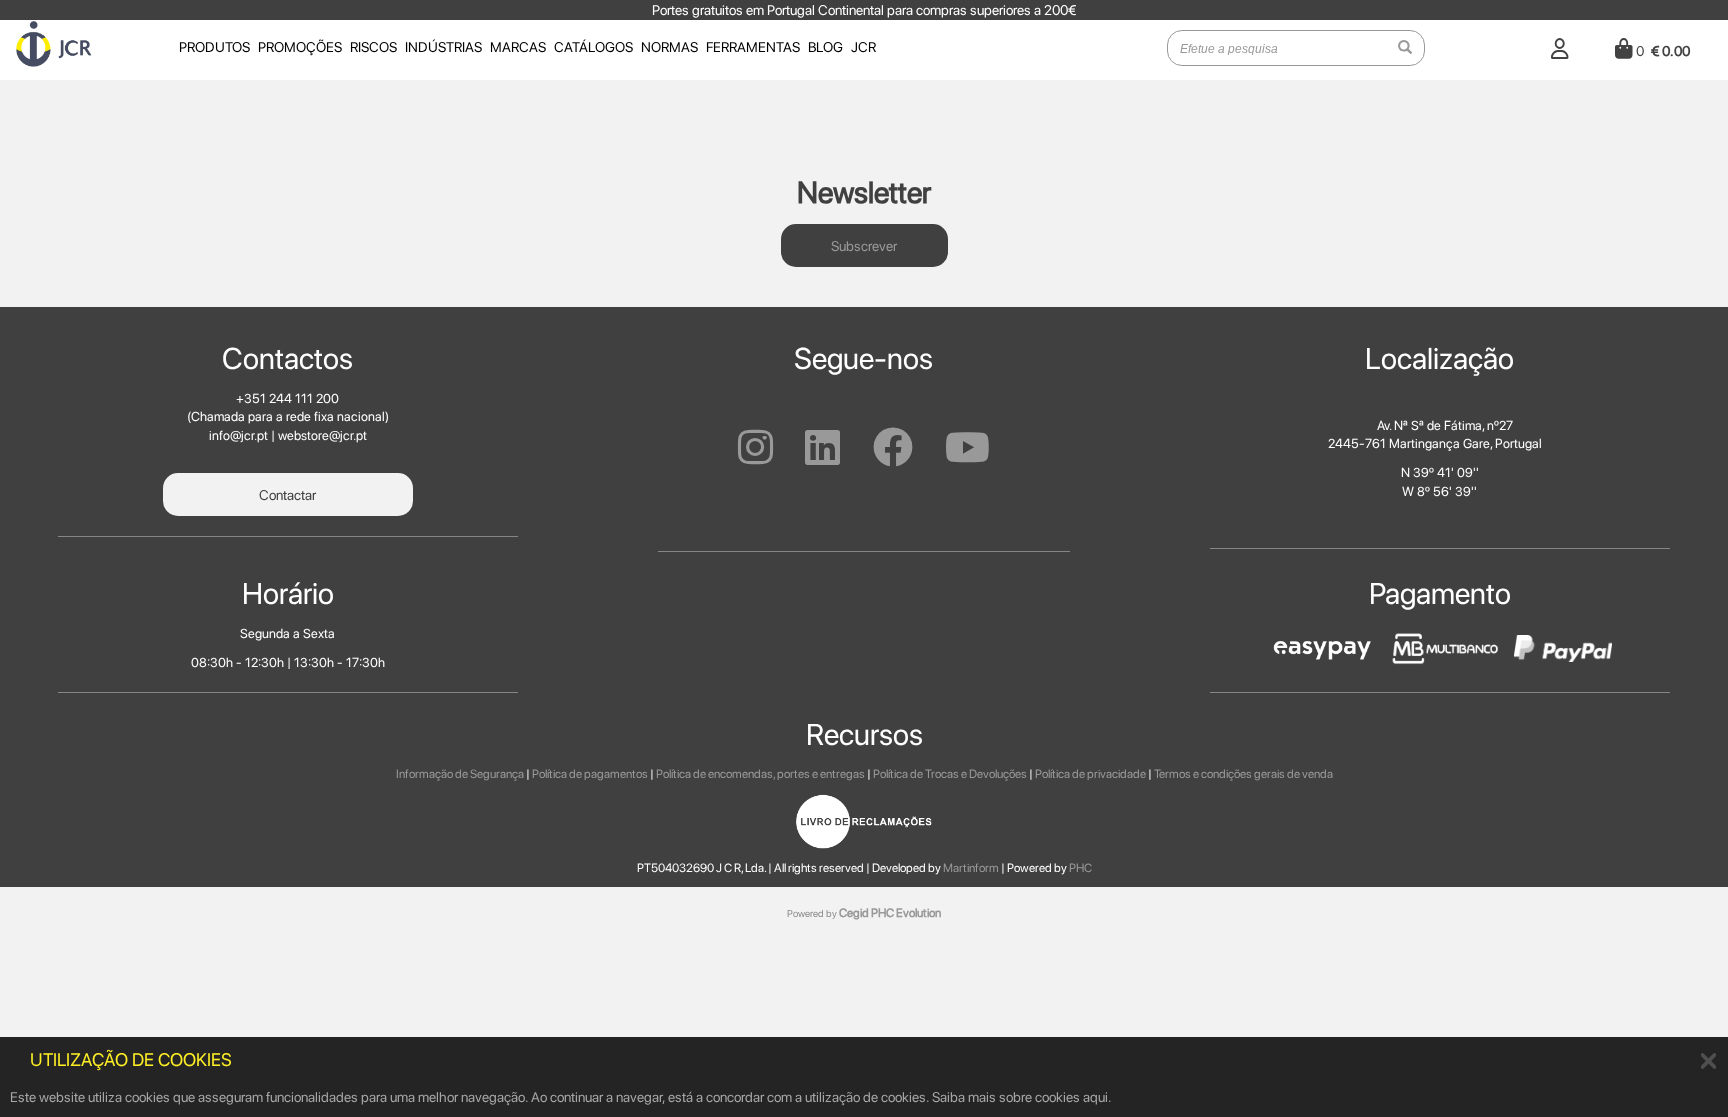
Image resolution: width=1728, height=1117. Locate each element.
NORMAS (669, 47)
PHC (1080, 868)
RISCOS (373, 47)
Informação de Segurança (460, 774)
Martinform (971, 868)
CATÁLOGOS (593, 47)
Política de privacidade (1090, 774)
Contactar (287, 495)
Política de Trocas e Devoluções (950, 774)
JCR (863, 47)
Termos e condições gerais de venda (1243, 774)
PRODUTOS (214, 47)
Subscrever (864, 246)
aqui (1095, 1097)
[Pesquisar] (1405, 48)
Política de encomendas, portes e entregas (760, 774)
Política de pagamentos (590, 774)
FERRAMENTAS (753, 47)
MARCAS (518, 47)
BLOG (825, 47)
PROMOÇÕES (300, 47)
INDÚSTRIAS (443, 47)
